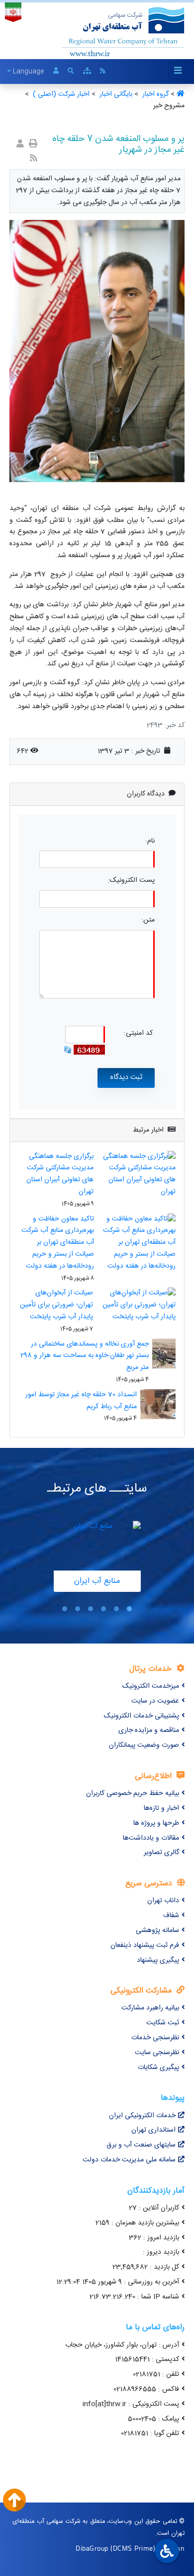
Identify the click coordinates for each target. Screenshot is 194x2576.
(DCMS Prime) (133, 2548)
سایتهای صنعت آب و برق (141, 2145)
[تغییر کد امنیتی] (68, 1050)
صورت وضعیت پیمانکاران (144, 1745)
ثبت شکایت (163, 2023)
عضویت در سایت (155, 1701)
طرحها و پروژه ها (156, 1823)
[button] (129, 1609)
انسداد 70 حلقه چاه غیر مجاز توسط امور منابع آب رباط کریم (81, 1401)
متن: (148, 920)
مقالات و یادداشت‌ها (151, 1838)
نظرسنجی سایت (157, 2053)
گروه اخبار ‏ (154, 94)
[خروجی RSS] (34, 159)
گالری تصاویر (161, 1853)
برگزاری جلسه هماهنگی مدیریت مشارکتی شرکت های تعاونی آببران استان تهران (60, 1174)
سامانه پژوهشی (157, 1931)
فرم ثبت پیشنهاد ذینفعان (145, 1945)
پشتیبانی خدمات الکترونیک (142, 1716)
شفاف (171, 1916)
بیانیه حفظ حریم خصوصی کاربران (133, 1793)
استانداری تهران (153, 2130)
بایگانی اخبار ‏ (115, 94)
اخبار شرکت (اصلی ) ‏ (60, 94)
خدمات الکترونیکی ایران (142, 2116)
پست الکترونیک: (131, 881)
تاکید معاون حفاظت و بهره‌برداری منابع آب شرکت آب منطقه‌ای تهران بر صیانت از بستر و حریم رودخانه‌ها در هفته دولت (58, 1243)
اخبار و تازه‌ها (161, 1808)
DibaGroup (92, 2548)
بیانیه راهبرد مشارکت (150, 2008)
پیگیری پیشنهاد (158, 1960)
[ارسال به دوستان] (20, 145)
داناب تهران (163, 1901)
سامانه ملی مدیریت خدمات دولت (129, 2160)
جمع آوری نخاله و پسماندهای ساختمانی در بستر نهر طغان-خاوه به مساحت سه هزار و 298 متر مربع (85, 1356)
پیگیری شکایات (158, 2068)
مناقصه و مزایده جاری (149, 1730)
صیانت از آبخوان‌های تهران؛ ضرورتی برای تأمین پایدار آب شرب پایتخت (56, 1305)
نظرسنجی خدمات (155, 2038)
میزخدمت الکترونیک (151, 1686)
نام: (150, 841)
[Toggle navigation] (178, 71)
